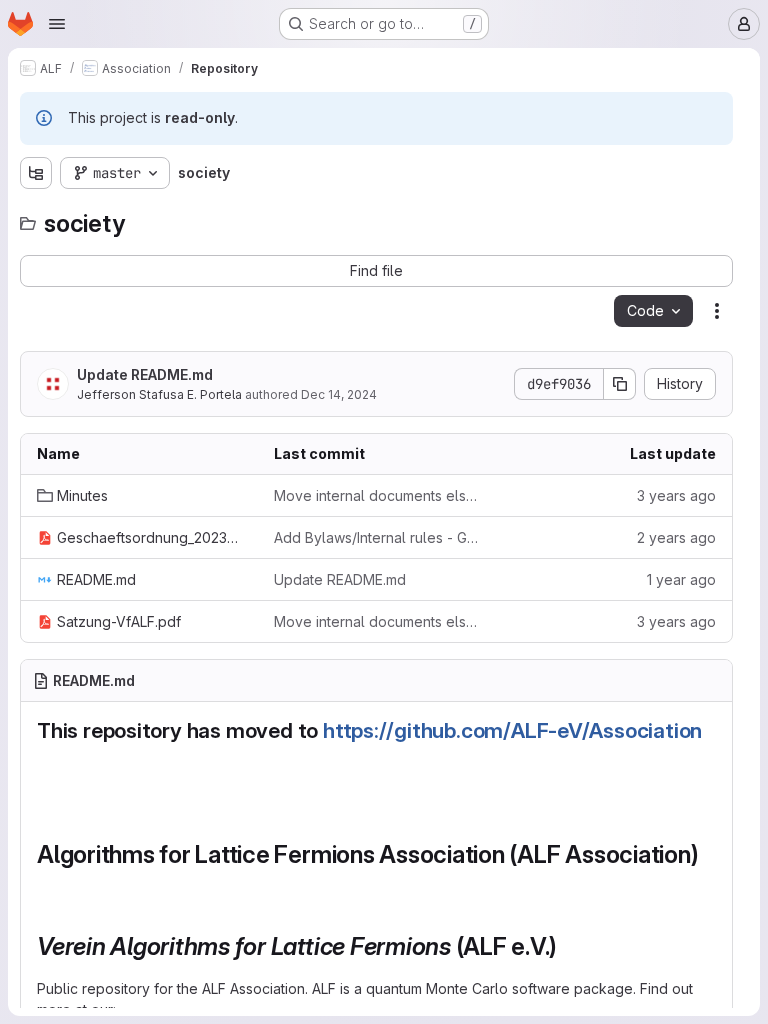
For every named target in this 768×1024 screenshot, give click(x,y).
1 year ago (681, 579)
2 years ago (676, 537)
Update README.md (145, 374)
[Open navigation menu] (57, 24)
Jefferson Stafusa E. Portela (159, 394)
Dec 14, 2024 (339, 394)
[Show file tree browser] (36, 173)
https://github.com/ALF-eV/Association (512, 730)
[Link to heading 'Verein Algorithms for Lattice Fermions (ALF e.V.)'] (570, 946)
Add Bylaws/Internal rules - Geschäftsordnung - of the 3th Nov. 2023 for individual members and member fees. (376, 537)
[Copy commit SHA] (620, 384)
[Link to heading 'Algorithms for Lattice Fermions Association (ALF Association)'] (50, 884)
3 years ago (676, 495)
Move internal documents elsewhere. (376, 495)
